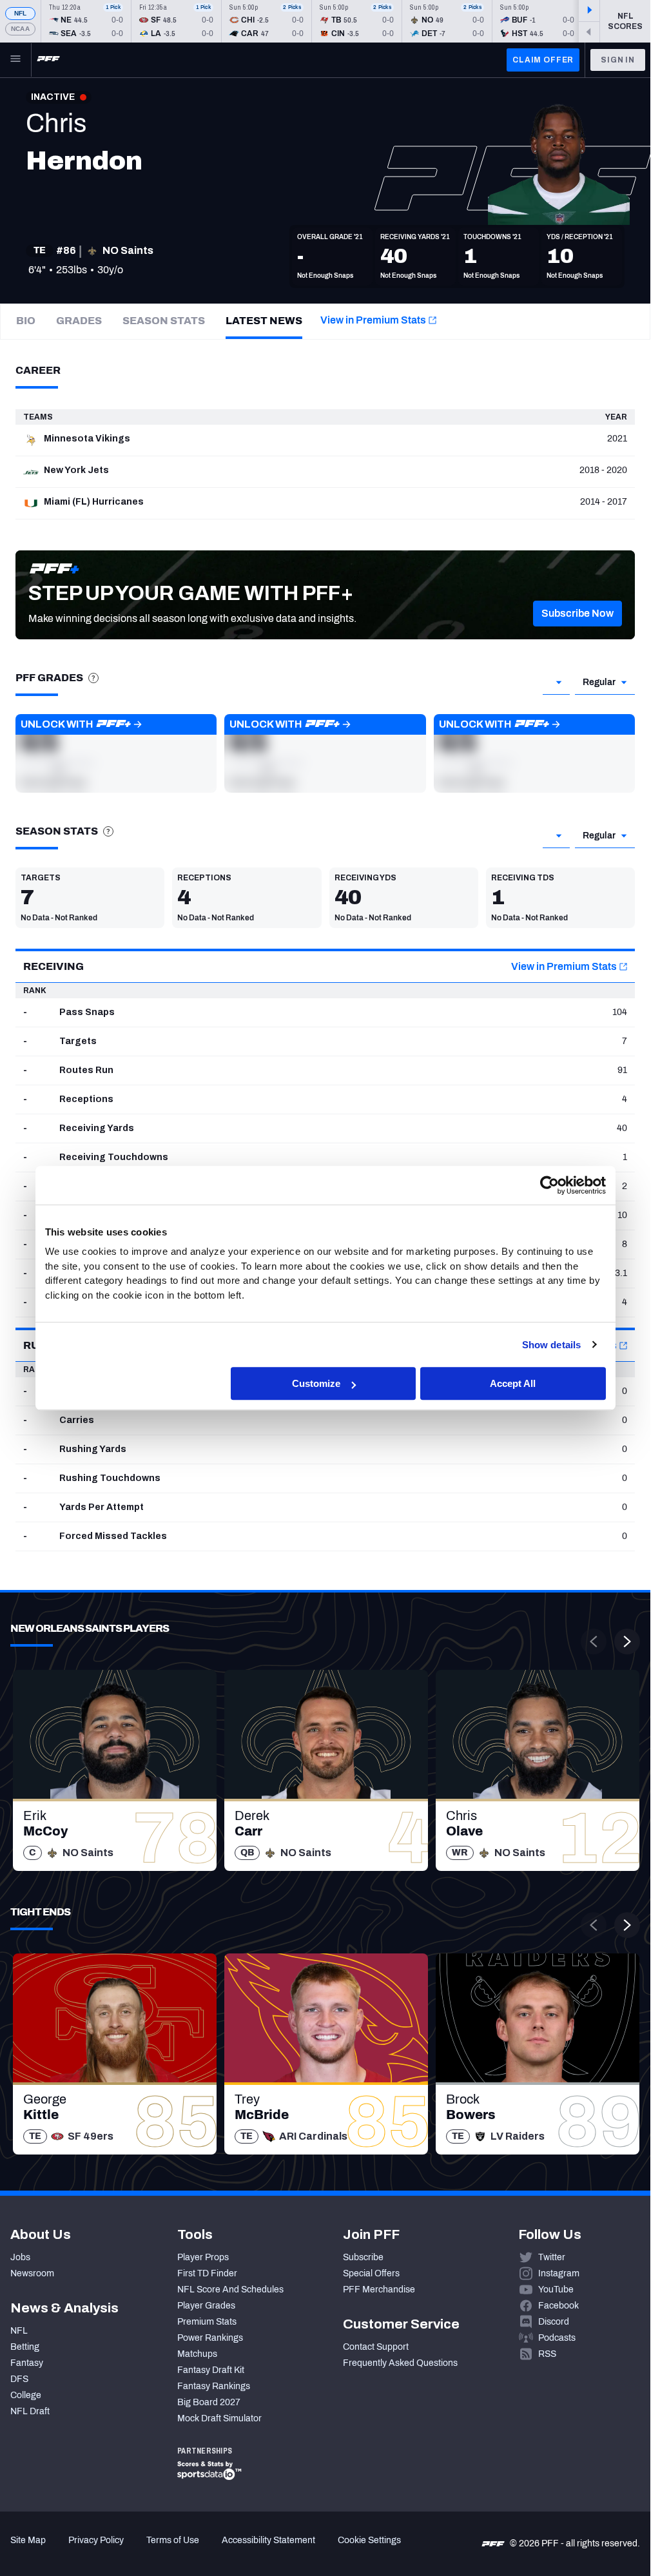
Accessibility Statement (268, 2540)
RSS (547, 2354)
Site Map (28, 2540)
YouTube (556, 2290)
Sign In (618, 60)
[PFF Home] (48, 60)
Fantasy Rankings (214, 2386)
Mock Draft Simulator (219, 2418)
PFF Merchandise (379, 2290)
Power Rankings (210, 2338)
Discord (554, 2322)
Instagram (559, 2273)
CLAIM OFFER (543, 60)
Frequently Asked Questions (400, 2363)
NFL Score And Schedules (230, 2290)
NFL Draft (30, 2411)
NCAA (20, 29)
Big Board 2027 (209, 2402)
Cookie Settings (369, 2540)
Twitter (552, 2257)
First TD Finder (207, 2273)
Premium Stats (207, 2322)
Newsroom (32, 2273)
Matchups (197, 2354)
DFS (19, 2379)
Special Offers (371, 2273)
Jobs (20, 2257)
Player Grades (206, 2306)
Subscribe (363, 2257)
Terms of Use (173, 2540)
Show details (551, 1345)
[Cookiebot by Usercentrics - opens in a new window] (549, 1185)
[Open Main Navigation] (15, 60)
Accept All (513, 1383)
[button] (577, 614)
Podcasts (557, 2338)
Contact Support (376, 2347)
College (26, 2395)
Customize (316, 1383)
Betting (25, 2347)
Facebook (558, 2306)
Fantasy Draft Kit (211, 2370)
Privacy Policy (96, 2540)
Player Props (203, 2257)
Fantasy (27, 2363)
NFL (21, 13)
